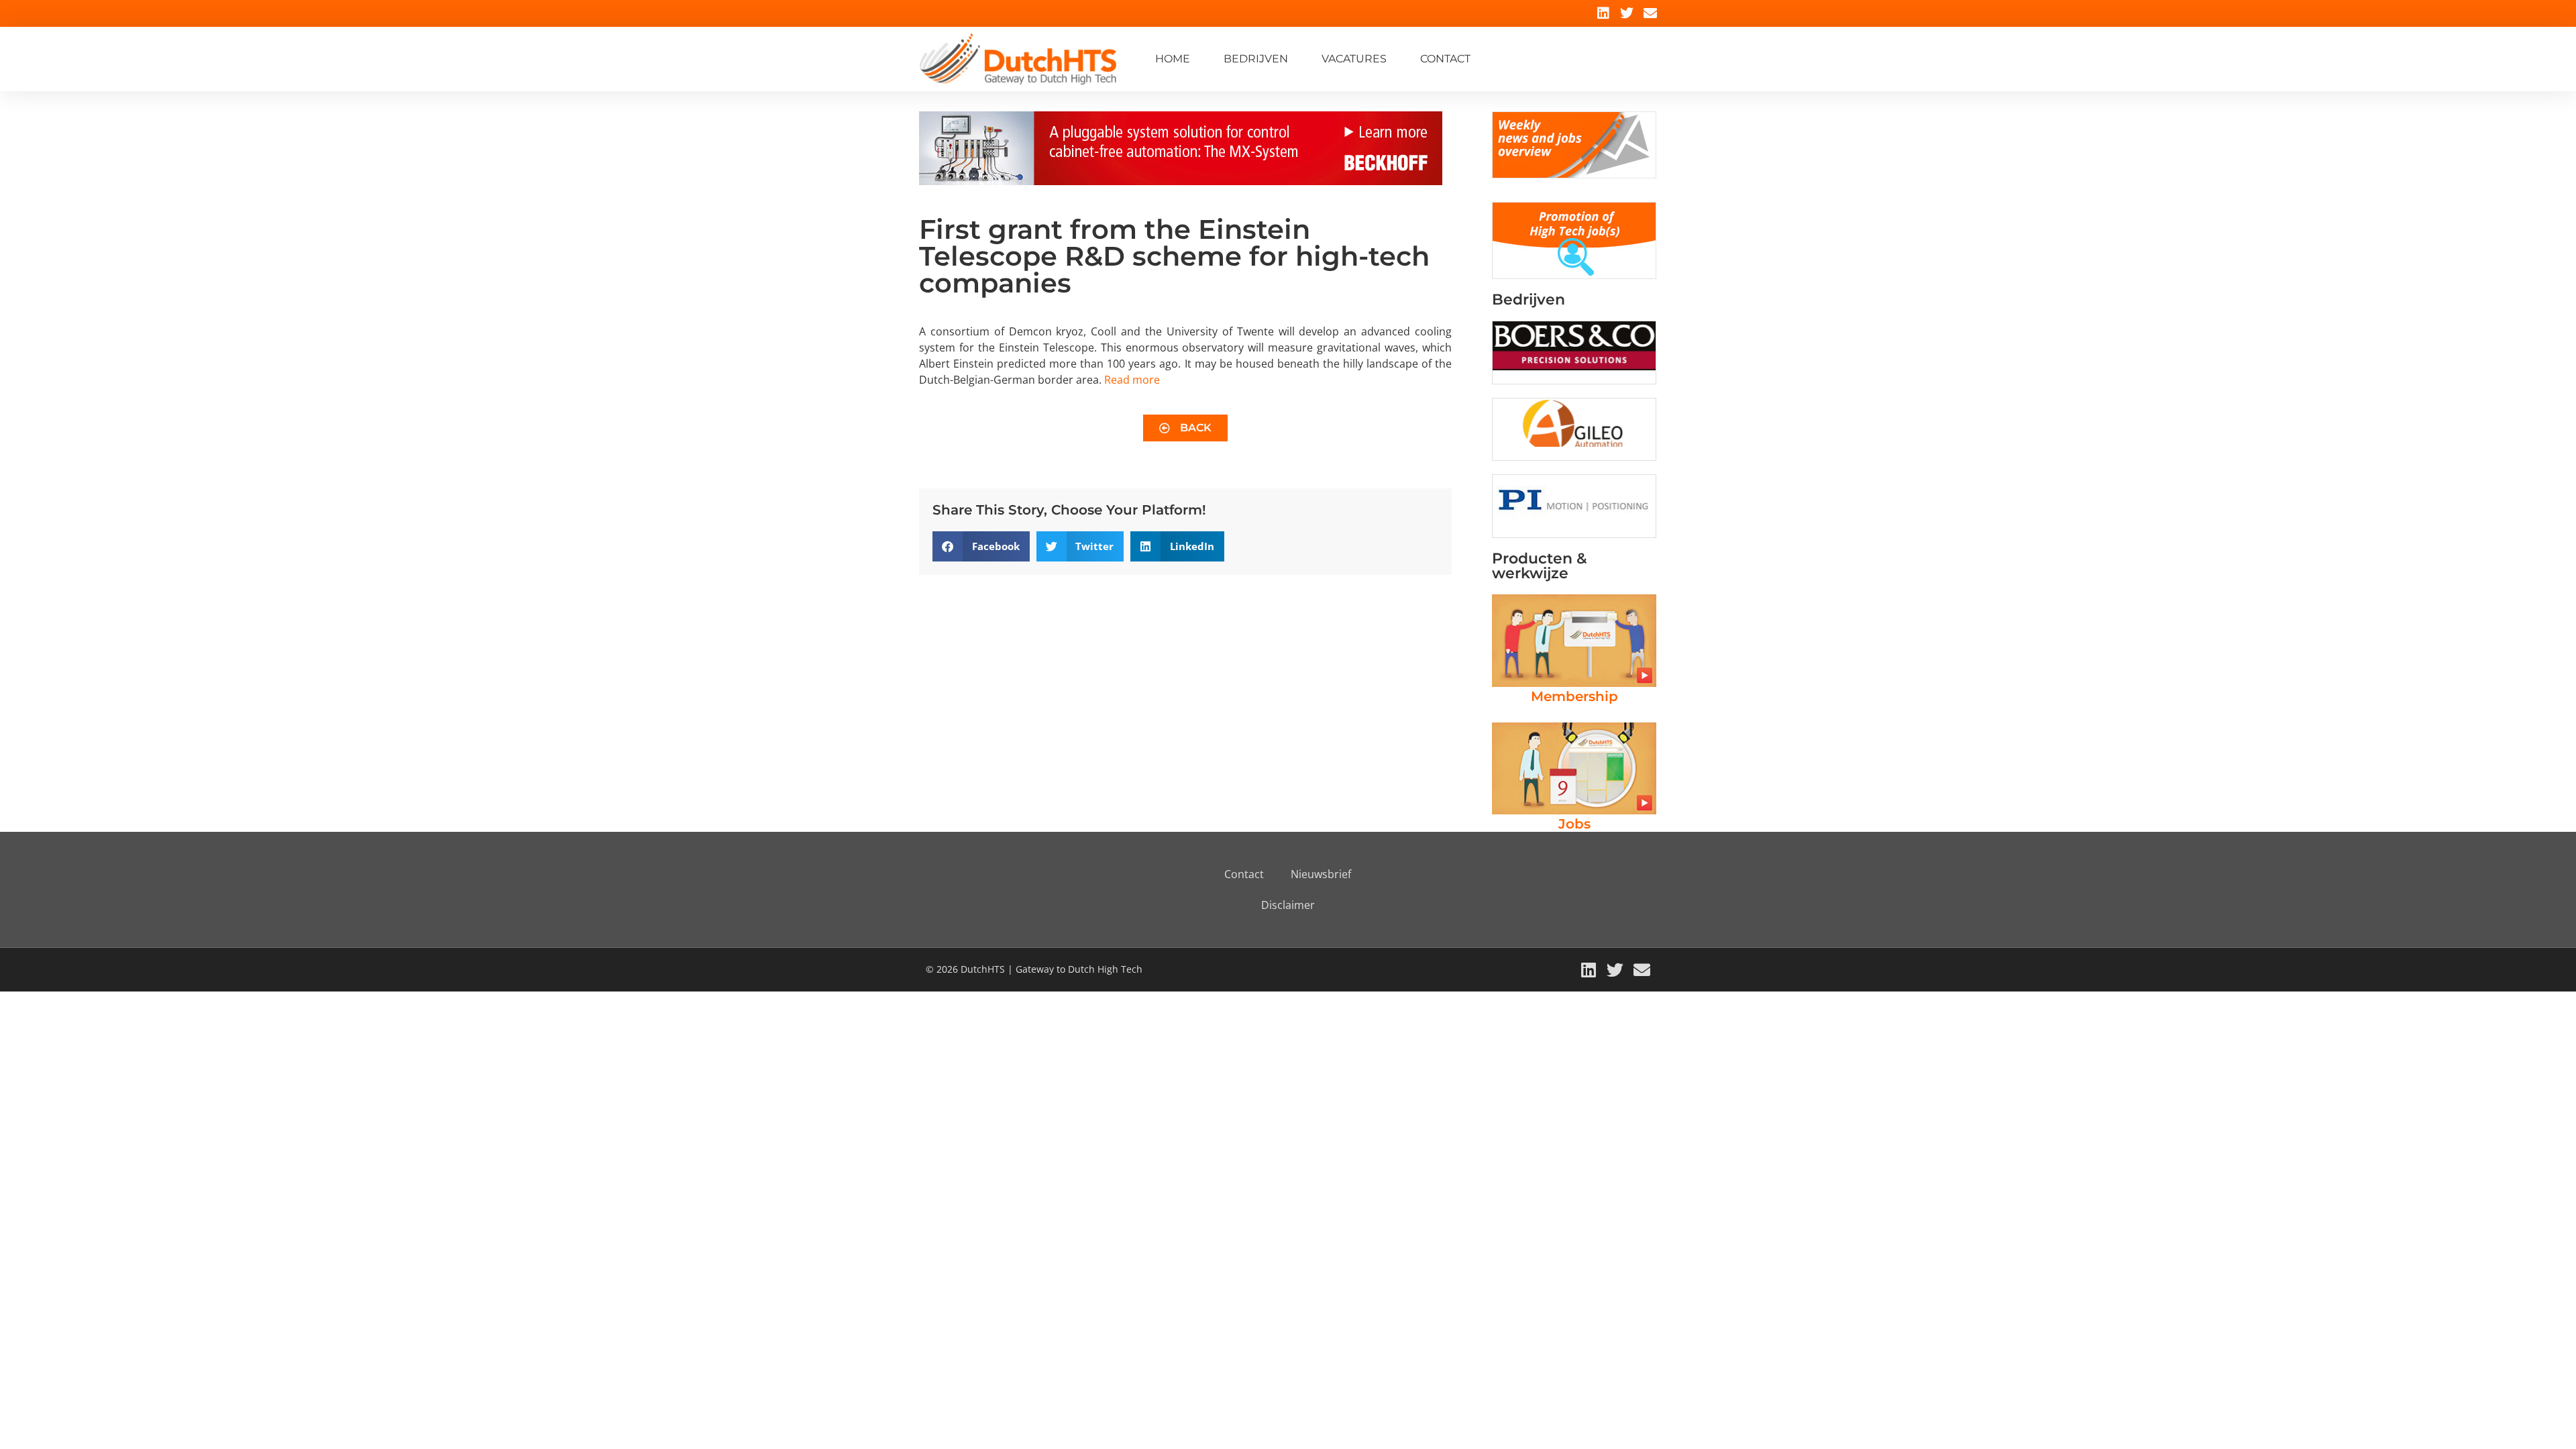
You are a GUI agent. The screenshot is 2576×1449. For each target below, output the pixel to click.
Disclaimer (1288, 905)
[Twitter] (1627, 13)
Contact (1445, 59)
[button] (981, 546)
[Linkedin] (1603, 13)
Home (1173, 59)
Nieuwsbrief (1321, 874)
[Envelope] (1650, 13)
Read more (1132, 380)
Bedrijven (1256, 59)
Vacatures (1354, 59)
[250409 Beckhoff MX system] (1181, 181)
